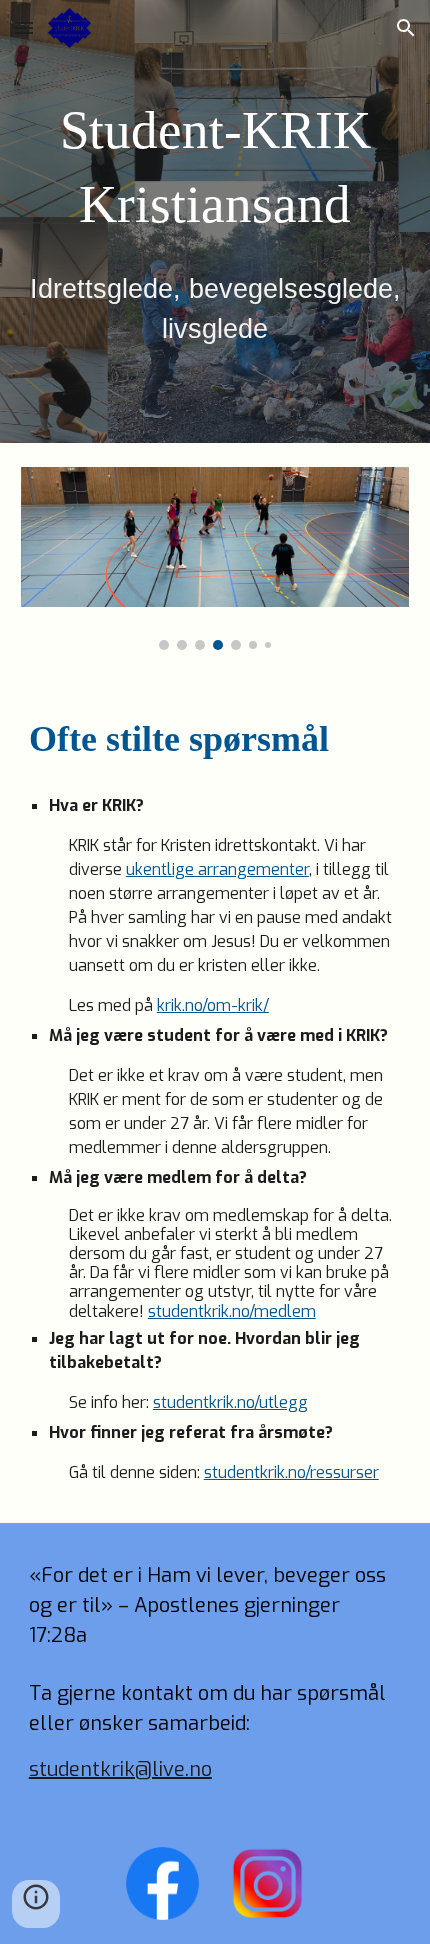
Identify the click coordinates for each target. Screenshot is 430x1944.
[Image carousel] (215, 558)
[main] (215, 167)
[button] (24, 27)
